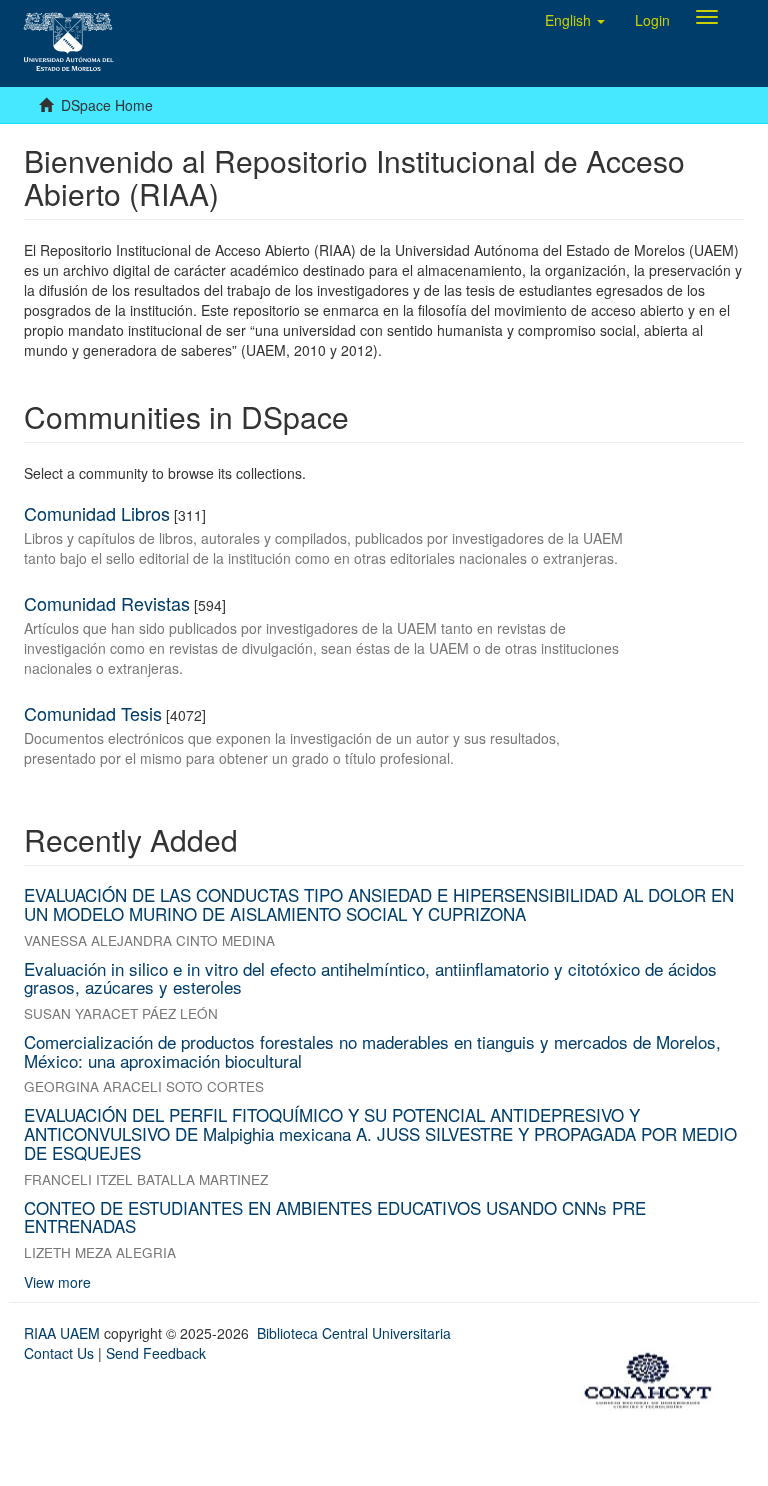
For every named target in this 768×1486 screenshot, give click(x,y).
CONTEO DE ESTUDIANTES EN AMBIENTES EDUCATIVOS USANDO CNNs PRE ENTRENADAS (335, 1217)
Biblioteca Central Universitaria (354, 1333)
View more (57, 1282)
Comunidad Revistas (107, 603)
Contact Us (59, 1353)
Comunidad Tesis (93, 713)
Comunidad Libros (97, 513)
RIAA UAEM (64, 1333)
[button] (575, 20)
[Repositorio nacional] (654, 1377)
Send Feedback (156, 1353)
